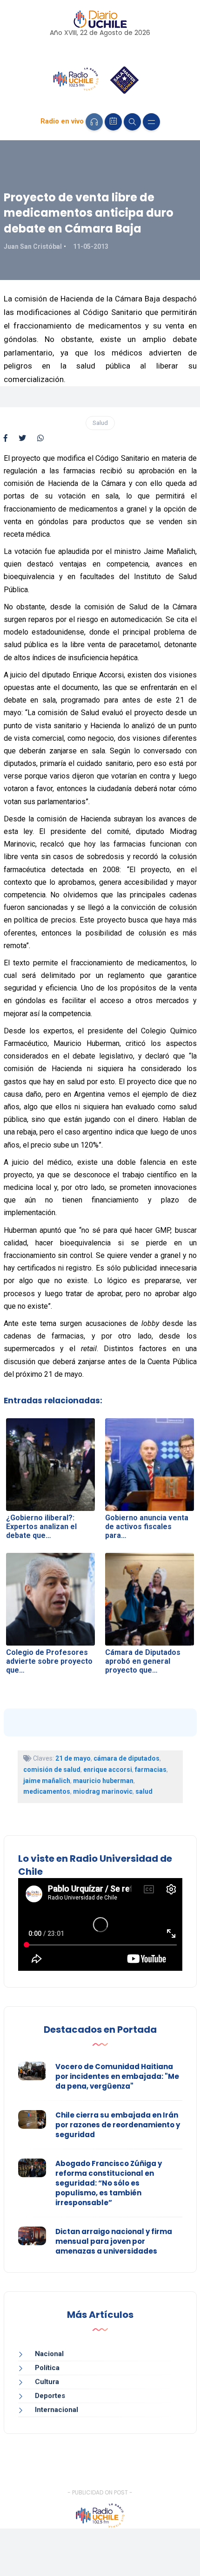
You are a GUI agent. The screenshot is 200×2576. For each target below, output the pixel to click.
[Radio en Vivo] (94, 122)
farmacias (151, 1770)
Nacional (49, 2354)
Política (47, 2368)
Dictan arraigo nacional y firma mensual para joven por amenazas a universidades (114, 2241)
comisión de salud (52, 1770)
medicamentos (47, 1791)
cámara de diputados (127, 1758)
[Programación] (113, 122)
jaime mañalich (47, 1781)
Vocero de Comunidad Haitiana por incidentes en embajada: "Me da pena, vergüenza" (117, 2076)
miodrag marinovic (103, 1791)
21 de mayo (73, 1758)
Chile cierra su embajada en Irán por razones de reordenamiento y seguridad (118, 2125)
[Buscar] (132, 122)
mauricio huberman (103, 1781)
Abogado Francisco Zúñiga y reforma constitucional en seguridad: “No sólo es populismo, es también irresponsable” (109, 2183)
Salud (100, 423)
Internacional (57, 2410)
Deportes (50, 2396)
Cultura (47, 2382)
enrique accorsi (108, 1770)
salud (144, 1791)
